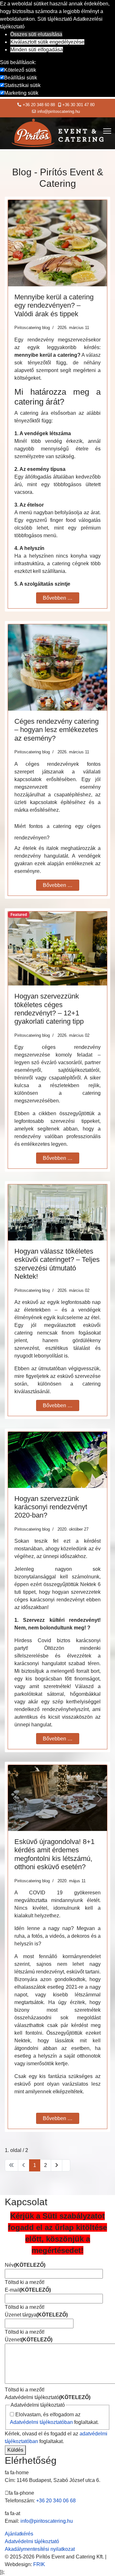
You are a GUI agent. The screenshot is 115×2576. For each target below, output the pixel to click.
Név (25, 2265)
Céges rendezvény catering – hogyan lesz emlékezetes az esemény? (57, 730)
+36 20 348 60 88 (39, 105)
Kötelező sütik (20, 70)
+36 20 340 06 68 (56, 2501)
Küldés (15, 2450)
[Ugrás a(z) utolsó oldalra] (66, 2165)
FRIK (39, 2564)
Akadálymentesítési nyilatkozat (40, 2549)
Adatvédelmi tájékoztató (48, 2397)
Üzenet (29, 2340)
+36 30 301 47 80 (78, 105)
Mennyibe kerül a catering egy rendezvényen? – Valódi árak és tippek (54, 305)
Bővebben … (58, 598)
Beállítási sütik (21, 78)
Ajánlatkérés (19, 2534)
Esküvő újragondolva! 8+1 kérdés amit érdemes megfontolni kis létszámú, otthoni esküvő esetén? (54, 1854)
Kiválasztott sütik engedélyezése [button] (47, 42)
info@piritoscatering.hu (59, 112)
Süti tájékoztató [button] (55, 19)
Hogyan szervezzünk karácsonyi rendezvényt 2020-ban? (51, 1507)
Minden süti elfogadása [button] (37, 50)
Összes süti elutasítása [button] (36, 34)
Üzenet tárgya (36, 2315)
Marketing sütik (21, 93)
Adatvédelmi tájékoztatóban (41, 2422)
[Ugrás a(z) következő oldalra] (57, 2165)
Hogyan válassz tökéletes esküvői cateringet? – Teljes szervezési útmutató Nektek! (57, 1264)
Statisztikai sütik (22, 85)
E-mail (28, 2290)
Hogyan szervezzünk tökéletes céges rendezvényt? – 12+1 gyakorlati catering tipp (49, 1009)
